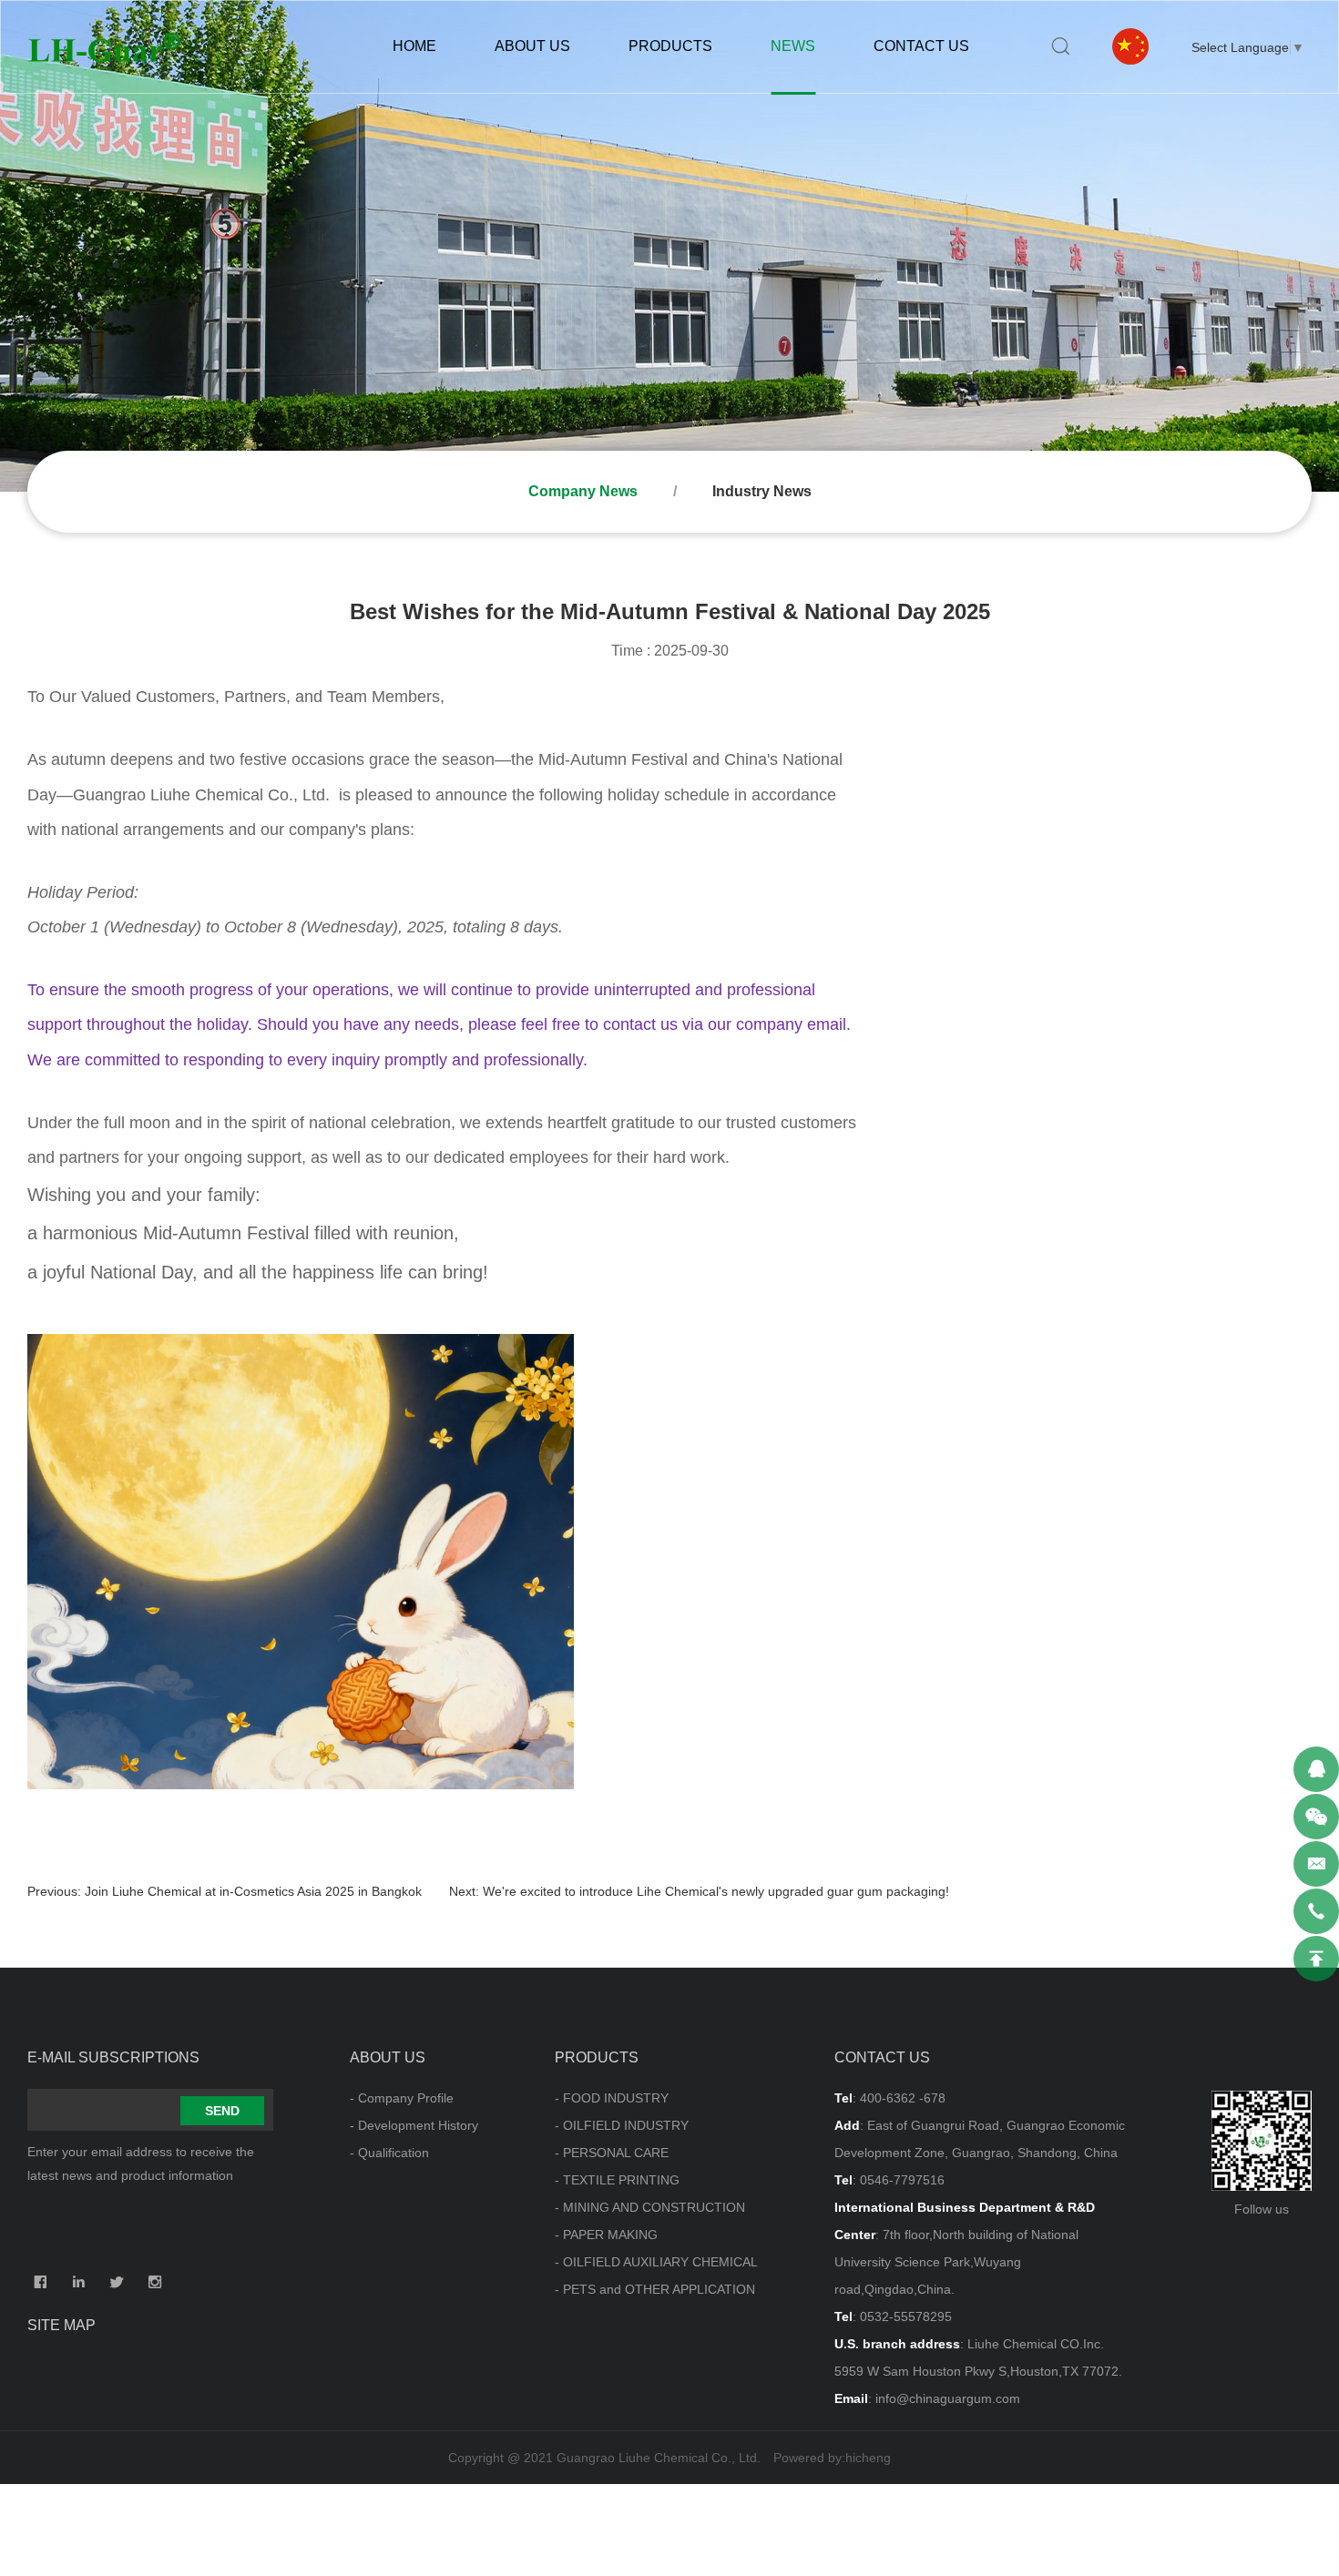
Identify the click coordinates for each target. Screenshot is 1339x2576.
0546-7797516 (902, 2180)
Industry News (762, 491)
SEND (222, 2111)
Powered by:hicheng (832, 2458)
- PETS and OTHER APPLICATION (655, 2289)
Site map (61, 2325)
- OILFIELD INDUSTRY (622, 2125)
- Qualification (389, 2153)
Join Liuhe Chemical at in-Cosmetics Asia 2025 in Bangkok (253, 1891)
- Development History (414, 2125)
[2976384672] (1316, 1769)
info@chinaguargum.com (948, 2398)
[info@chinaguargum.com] (1316, 1864)
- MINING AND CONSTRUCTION (650, 2207)
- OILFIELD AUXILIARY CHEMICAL (656, 2262)
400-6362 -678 (903, 2098)
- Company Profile (402, 2098)
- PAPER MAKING (606, 2235)
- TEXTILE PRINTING (617, 2180)
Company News (583, 491)
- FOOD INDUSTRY (612, 2098)
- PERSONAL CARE (612, 2153)
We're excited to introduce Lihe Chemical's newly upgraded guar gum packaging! (716, 1891)
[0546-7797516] (1316, 1911)
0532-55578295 (906, 2316)
